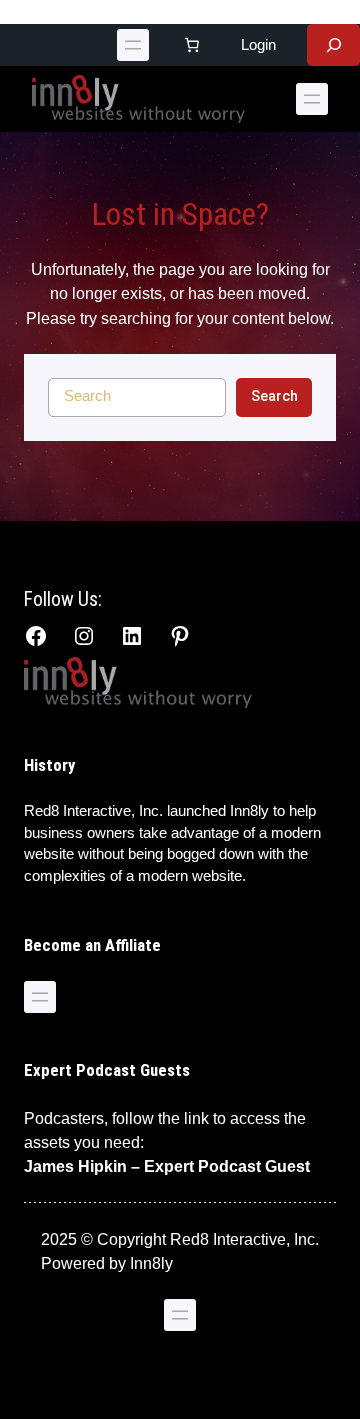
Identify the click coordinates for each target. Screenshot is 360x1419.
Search (274, 396)
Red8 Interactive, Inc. (93, 811)
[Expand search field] (333, 44)
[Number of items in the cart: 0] (191, 45)
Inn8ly (151, 1263)
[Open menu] (133, 45)
